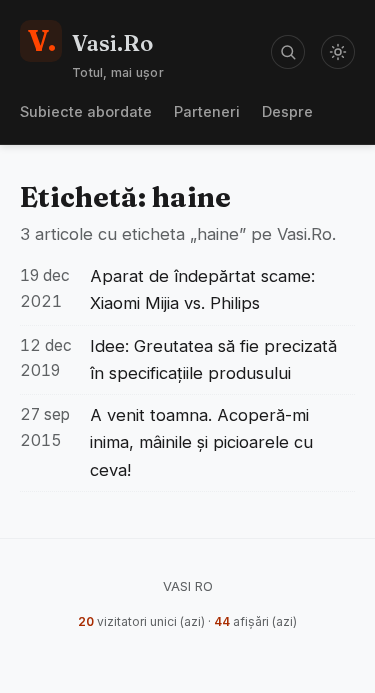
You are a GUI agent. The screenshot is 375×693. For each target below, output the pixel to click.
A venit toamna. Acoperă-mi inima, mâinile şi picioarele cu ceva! (201, 442)
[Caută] (288, 52)
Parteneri (207, 111)
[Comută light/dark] (338, 52)
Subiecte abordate (86, 111)
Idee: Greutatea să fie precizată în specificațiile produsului (213, 359)
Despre (287, 111)
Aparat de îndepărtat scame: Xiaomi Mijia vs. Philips (202, 289)
